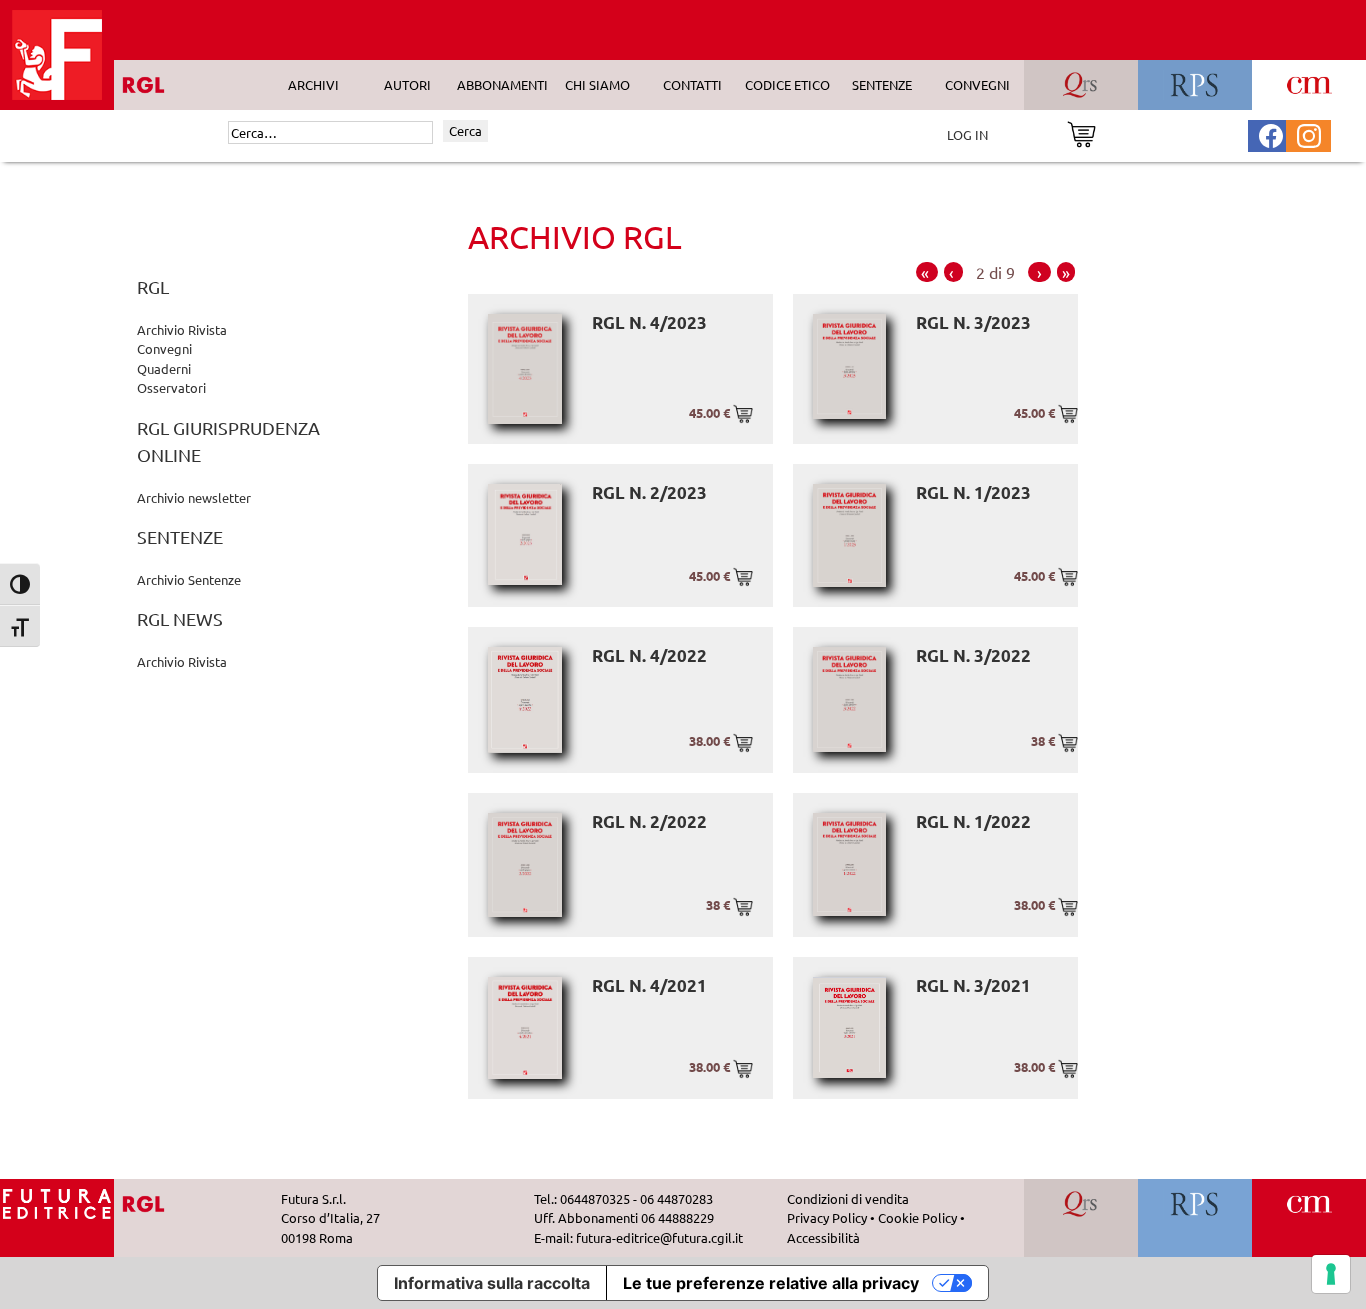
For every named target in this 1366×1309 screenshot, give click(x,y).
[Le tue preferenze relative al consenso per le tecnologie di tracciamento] (1331, 1274)
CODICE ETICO (787, 84)
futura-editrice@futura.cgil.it (659, 1237)
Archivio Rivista (182, 329)
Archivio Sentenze (189, 579)
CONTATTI (692, 84)
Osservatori (171, 387)
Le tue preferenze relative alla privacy (771, 1283)
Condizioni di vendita (848, 1198)
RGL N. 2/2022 (649, 821)
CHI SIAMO (597, 84)
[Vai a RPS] (1195, 1201)
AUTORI (407, 84)
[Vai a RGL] (161, 1201)
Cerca (465, 130)
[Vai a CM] (1309, 1201)
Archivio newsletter (194, 497)
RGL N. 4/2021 (649, 985)
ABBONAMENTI (502, 84)
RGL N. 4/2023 (649, 322)
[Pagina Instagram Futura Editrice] (1309, 133)
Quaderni (164, 368)
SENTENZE (882, 84)
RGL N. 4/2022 (649, 655)
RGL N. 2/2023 (649, 492)
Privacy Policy (827, 1217)
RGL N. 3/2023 (973, 322)
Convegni (164, 348)
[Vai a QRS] (1081, 1201)
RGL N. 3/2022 (973, 655)
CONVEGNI (977, 84)
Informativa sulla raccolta (492, 1283)
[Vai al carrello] (1081, 132)
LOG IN (967, 134)
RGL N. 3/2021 (973, 985)
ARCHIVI (313, 84)
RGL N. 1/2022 (973, 821)
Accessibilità (823, 1237)
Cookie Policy (917, 1217)
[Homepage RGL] (57, 1201)
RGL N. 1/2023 (973, 492)
